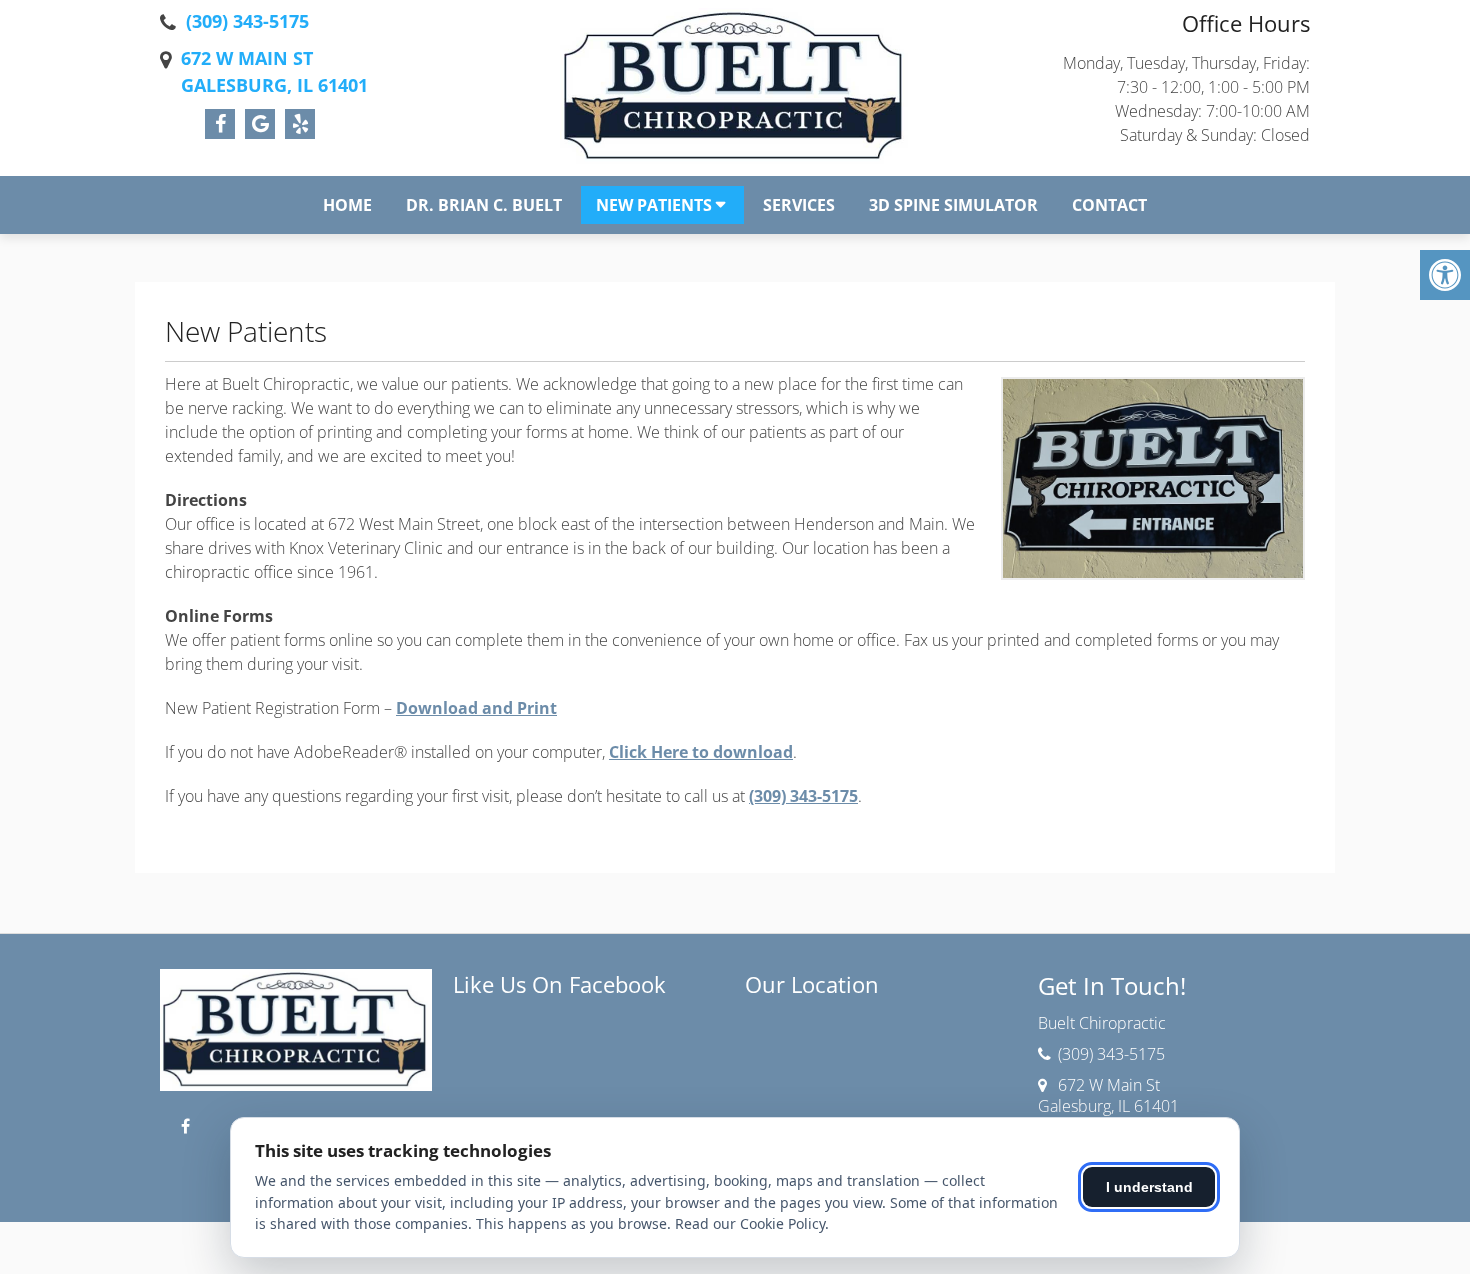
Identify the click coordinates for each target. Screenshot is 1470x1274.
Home (347, 205)
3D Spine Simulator (953, 205)
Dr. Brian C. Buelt (484, 205)
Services (799, 205)
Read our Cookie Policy (750, 1223)
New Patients (654, 205)
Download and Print (476, 708)
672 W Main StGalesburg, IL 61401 (274, 71)
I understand (1149, 1187)
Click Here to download (701, 752)
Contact (1109, 205)
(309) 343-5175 (247, 21)
